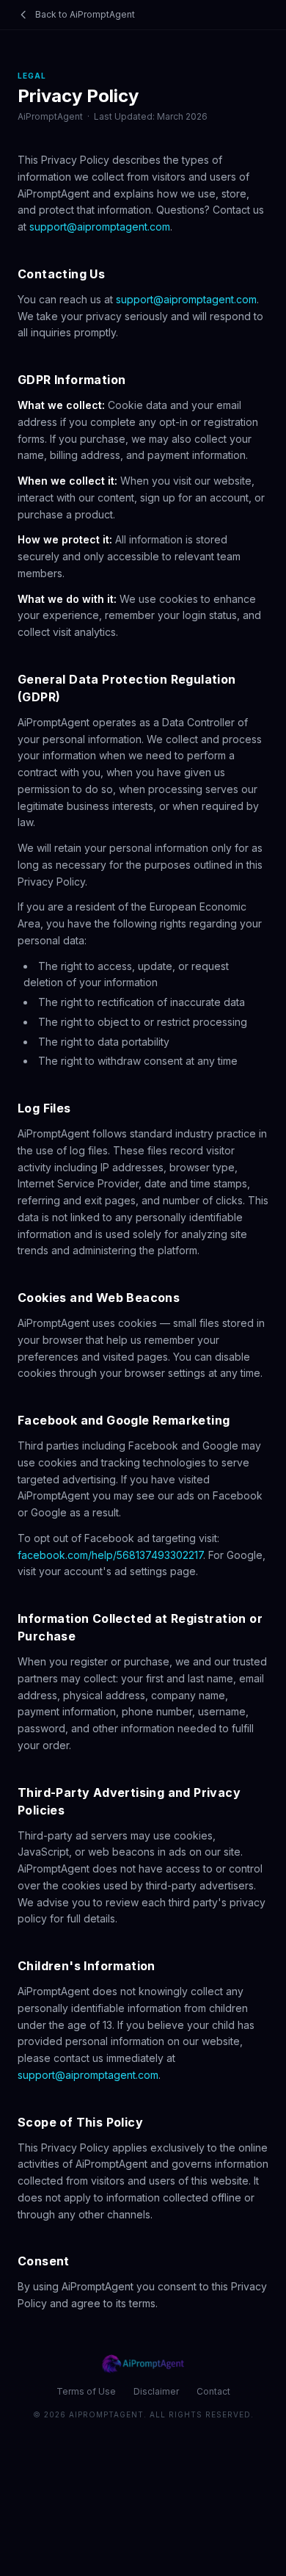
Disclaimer (156, 2391)
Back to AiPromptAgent (85, 14)
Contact (213, 2391)
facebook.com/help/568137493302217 (110, 1555)
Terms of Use (86, 2391)
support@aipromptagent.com (100, 227)
